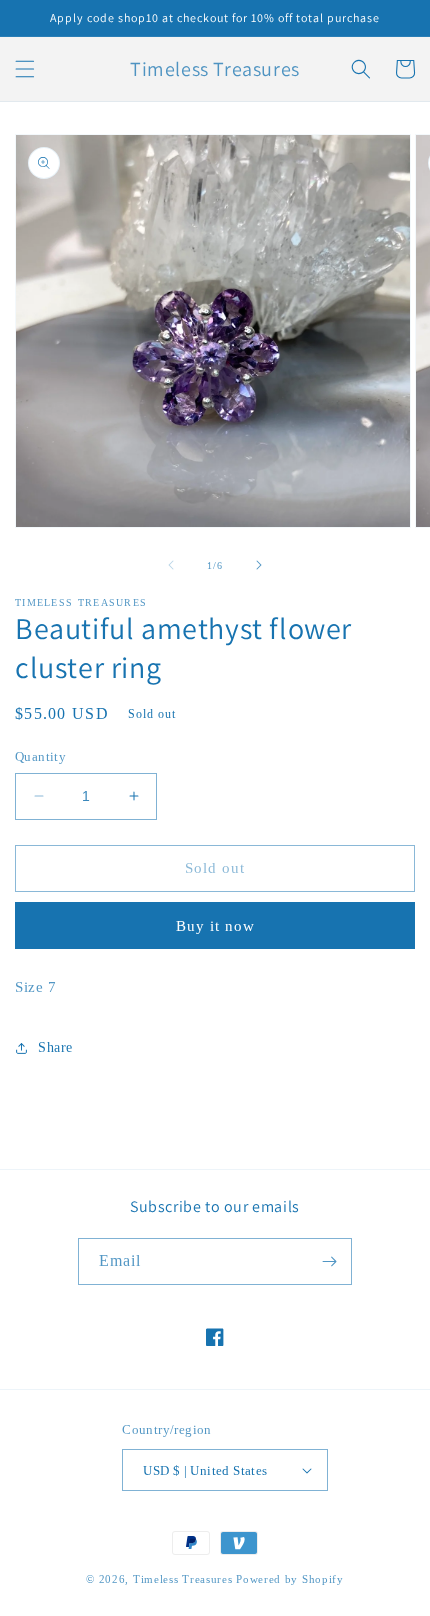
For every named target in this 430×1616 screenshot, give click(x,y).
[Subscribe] (329, 1261)
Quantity (40, 756)
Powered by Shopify (290, 1579)
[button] (25, 69)
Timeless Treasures (184, 1579)
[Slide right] (259, 565)
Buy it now (215, 926)
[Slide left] (171, 565)
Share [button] (55, 1047)
